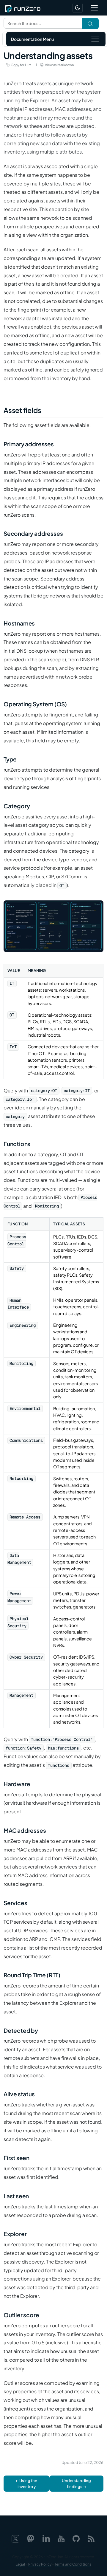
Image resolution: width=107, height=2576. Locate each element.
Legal (20, 2564)
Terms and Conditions (73, 2564)
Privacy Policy (40, 2564)
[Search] (90, 24)
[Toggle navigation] (94, 8)
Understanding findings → (76, 2483)
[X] (15, 2538)
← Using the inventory (26, 2483)
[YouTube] (61, 2538)
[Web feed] (91, 2538)
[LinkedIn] (46, 2538)
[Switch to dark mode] (78, 8)
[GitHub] (76, 2538)
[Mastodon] (31, 2538)
